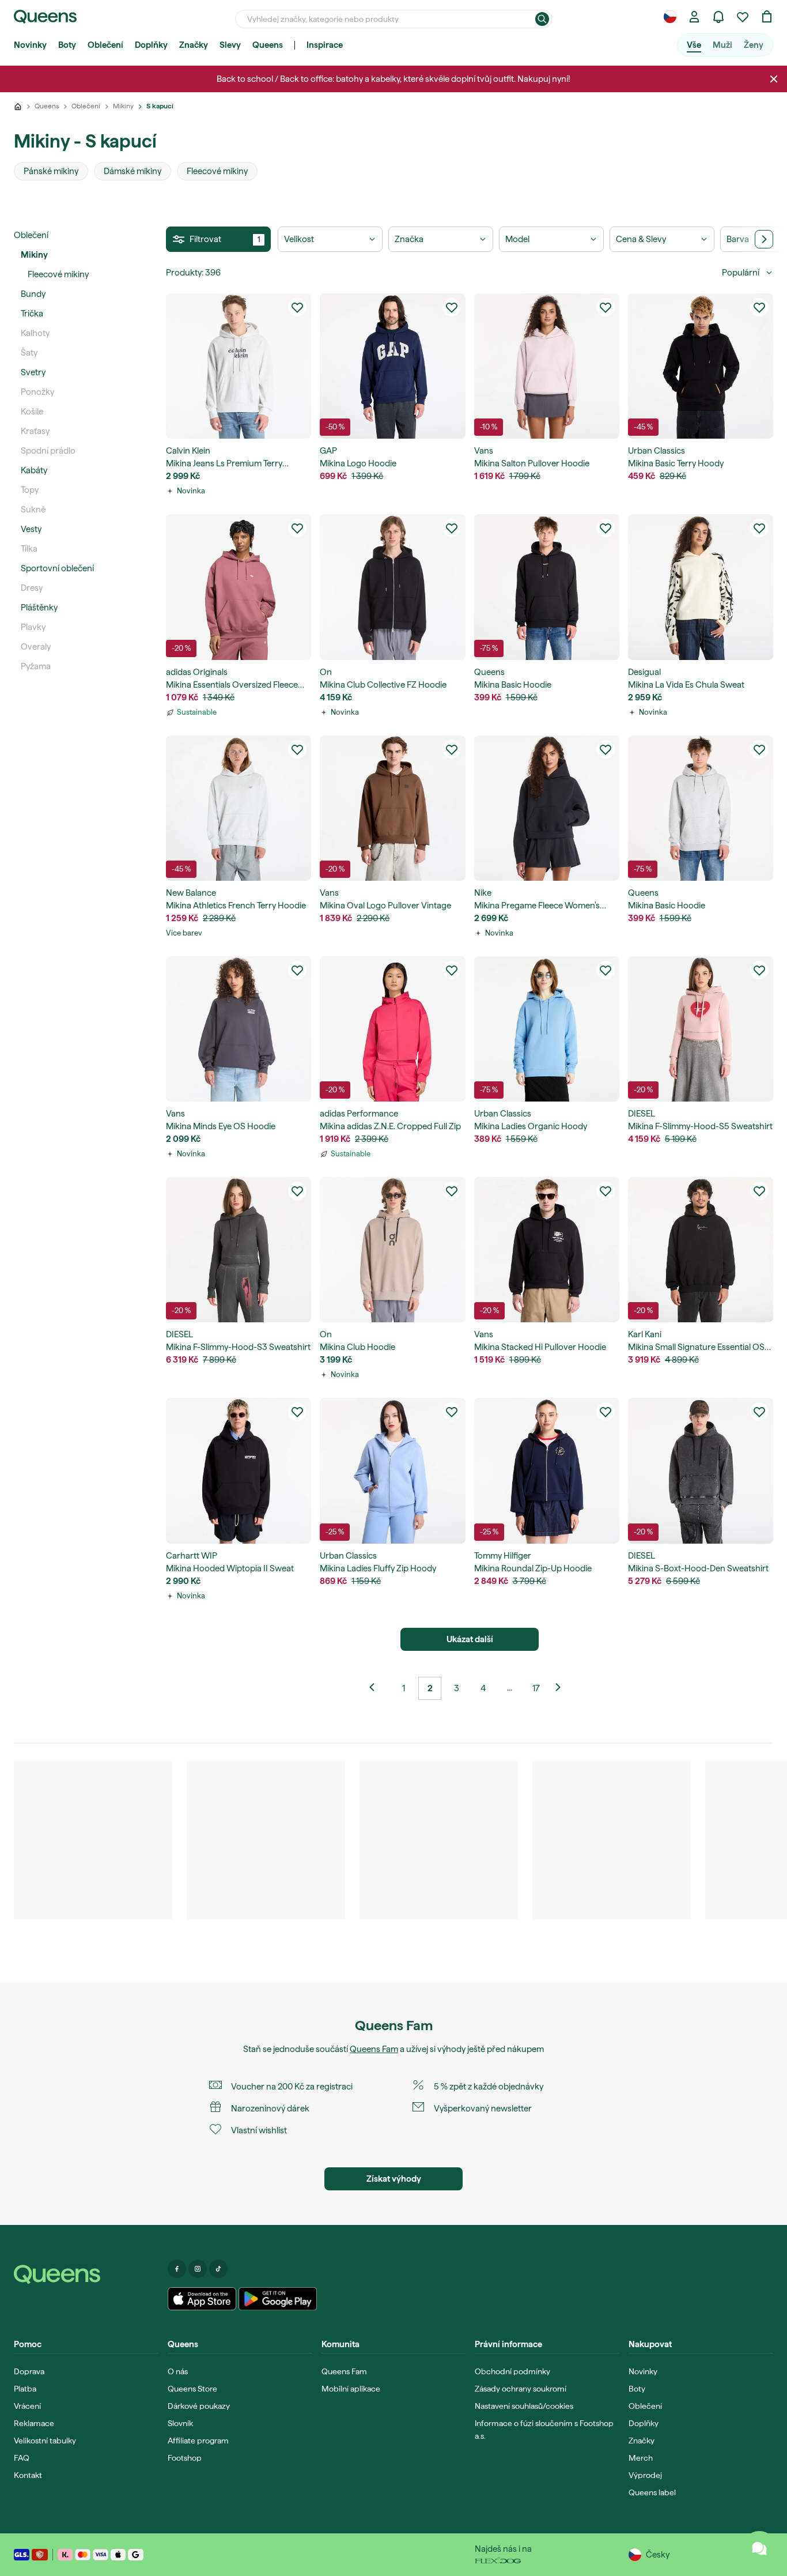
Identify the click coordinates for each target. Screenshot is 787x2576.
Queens (268, 45)
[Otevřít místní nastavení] (670, 17)
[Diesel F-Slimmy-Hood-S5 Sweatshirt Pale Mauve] (701, 1029)
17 (536, 1688)
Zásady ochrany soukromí (521, 2389)
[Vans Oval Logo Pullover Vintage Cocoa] (392, 808)
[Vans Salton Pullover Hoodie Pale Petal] (547, 366)
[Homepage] (86, 2275)
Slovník (180, 2423)
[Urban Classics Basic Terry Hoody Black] (701, 366)
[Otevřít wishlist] (743, 17)
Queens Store (192, 2389)
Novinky (30, 45)
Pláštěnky (39, 608)
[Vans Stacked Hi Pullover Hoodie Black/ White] (547, 1250)
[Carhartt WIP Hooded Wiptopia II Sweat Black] (239, 1470)
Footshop (185, 2458)
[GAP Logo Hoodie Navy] (392, 366)
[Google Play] (277, 2299)
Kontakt (28, 2475)
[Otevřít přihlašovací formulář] (694, 17)
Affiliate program (198, 2441)
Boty (67, 45)
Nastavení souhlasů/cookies (524, 2406)
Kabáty (34, 470)
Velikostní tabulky (45, 2441)
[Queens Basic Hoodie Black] (547, 587)
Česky (658, 2555)
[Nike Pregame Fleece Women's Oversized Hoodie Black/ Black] (547, 808)
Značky (194, 45)
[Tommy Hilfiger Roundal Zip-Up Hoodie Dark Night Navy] (547, 1470)
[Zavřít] (774, 79)
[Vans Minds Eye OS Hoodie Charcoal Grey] (239, 1029)
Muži (722, 45)
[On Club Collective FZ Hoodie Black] (392, 587)
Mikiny (34, 255)
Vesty (31, 529)
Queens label (652, 2492)
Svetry (33, 372)
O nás (178, 2371)
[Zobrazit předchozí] (562, 1688)
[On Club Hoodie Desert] (392, 1250)
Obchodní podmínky (512, 2371)
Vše (694, 45)
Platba (25, 2389)
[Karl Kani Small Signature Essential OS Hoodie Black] (701, 1250)
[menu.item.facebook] (177, 2269)
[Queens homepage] (45, 17)
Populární (741, 273)
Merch (641, 2458)
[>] (764, 239)
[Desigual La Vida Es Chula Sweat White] (701, 587)
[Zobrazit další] (377, 1688)
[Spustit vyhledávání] (542, 19)
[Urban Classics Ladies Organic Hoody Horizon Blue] (547, 1029)
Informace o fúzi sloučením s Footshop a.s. (544, 2430)
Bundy (33, 294)
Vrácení (27, 2406)
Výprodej (645, 2475)
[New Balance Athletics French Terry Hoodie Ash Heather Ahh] (239, 808)
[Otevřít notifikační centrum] (718, 17)
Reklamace (34, 2423)
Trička (32, 314)
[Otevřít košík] (767, 17)
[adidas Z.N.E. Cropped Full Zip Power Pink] (392, 1029)
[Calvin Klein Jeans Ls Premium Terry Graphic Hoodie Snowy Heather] (239, 366)
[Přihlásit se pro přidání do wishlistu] (297, 307)
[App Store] (202, 2299)
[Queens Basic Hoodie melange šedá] (701, 808)
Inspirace (325, 45)
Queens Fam (374, 2049)
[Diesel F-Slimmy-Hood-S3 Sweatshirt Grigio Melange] (239, 1250)
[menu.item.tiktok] (218, 2269)
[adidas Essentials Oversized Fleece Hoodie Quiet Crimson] (239, 587)
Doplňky (151, 45)
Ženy (754, 45)
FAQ (22, 2458)
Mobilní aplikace (351, 2389)
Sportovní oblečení (57, 568)
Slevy (230, 45)
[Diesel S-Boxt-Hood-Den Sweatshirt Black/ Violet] (701, 1470)
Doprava (29, 2371)
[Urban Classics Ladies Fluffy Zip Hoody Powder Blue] (392, 1470)
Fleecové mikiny (58, 274)
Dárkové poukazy (199, 2406)
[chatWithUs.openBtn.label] (759, 2548)
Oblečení (105, 45)
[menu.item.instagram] (198, 2269)
